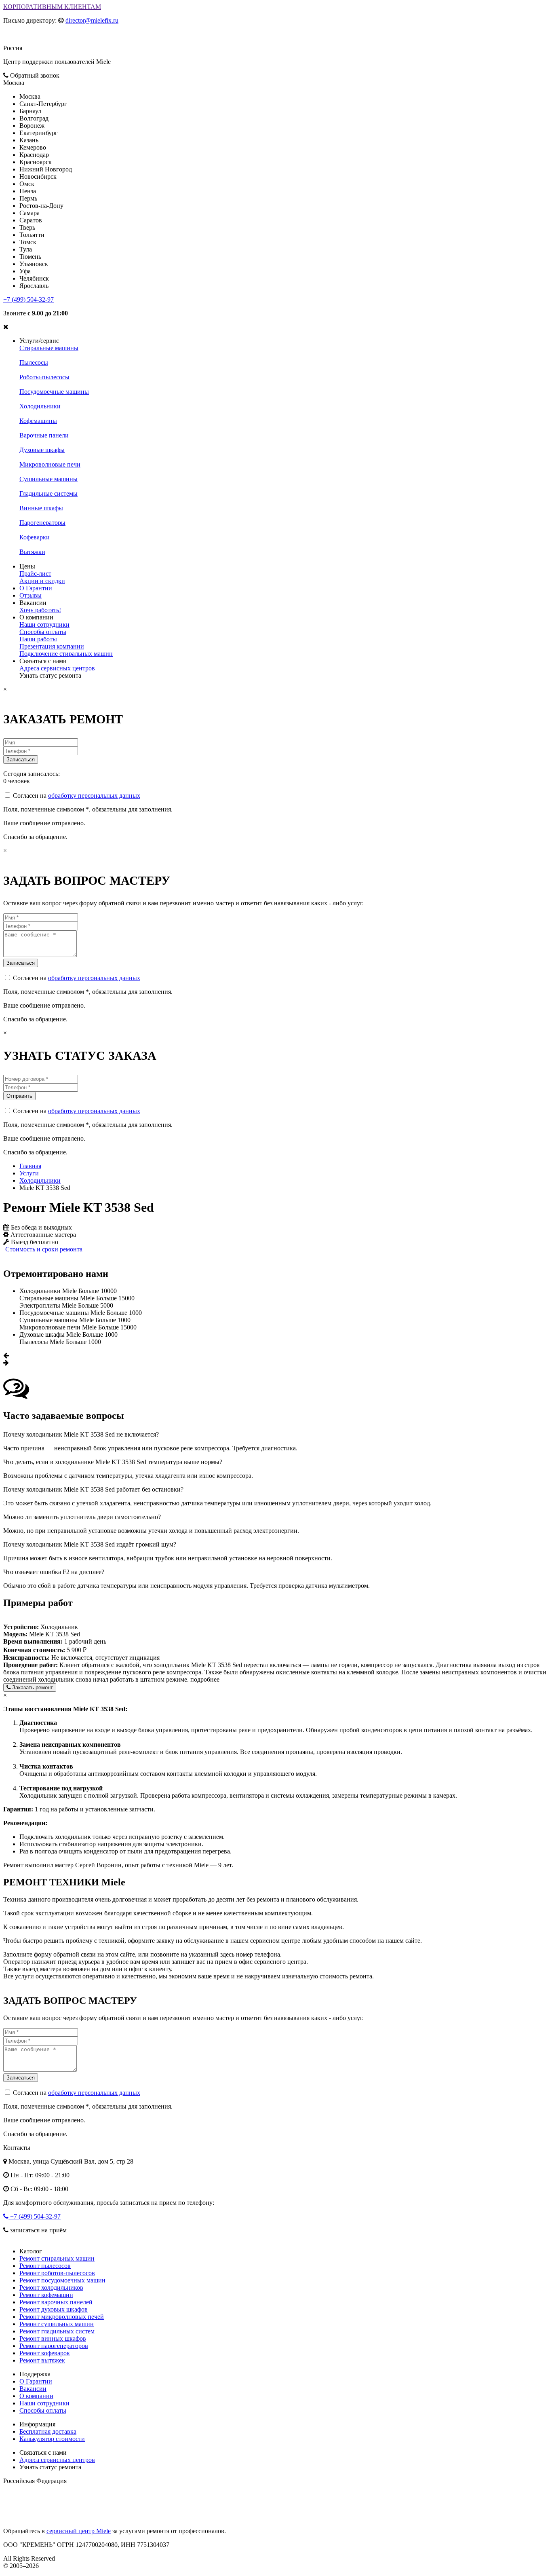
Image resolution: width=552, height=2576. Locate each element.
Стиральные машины (49, 348)
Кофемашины (38, 421)
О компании (36, 2396)
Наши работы (38, 639)
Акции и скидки (42, 581)
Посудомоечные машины (54, 392)
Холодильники (40, 406)
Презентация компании (52, 646)
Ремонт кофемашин (46, 2295)
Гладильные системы (48, 493)
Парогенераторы (42, 523)
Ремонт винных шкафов (53, 2338)
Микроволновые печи (50, 464)
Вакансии (33, 2389)
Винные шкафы (41, 508)
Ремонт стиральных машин (57, 2258)
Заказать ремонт (32, 1687)
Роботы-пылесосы (44, 377)
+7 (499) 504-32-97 (28, 299)
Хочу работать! (40, 610)
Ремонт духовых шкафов (54, 2309)
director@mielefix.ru (92, 20)
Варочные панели (44, 435)
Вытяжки (32, 552)
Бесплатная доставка (48, 2431)
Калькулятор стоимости (52, 2439)
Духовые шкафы (42, 450)
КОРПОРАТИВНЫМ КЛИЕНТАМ (52, 7)
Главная (30, 1166)
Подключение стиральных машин (66, 654)
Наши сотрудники (44, 624)
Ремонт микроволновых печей (62, 2317)
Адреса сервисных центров (57, 668)
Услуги (29, 1173)
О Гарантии (36, 588)
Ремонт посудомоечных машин (62, 2280)
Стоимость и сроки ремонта (43, 1249)
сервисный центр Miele (79, 2531)
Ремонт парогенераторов (54, 2346)
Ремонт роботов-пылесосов (57, 2273)
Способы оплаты (43, 632)
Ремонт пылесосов (45, 2266)
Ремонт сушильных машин (57, 2324)
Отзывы (31, 595)
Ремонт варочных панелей (56, 2302)
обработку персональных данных (94, 796)
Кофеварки (35, 537)
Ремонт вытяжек (42, 2360)
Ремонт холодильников (51, 2288)
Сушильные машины (48, 479)
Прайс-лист (35, 574)
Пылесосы (34, 362)
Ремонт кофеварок (45, 2353)
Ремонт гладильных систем (57, 2331)
